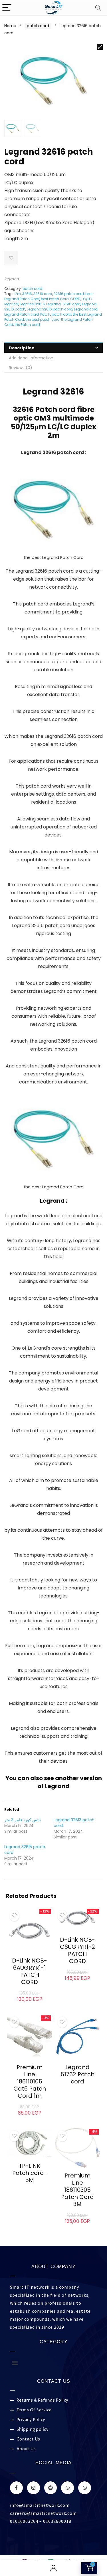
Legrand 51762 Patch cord (77, 2074)
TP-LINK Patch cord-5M (30, 2173)
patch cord (38, 26)
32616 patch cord (69, 294)
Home (10, 26)
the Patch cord (27, 325)
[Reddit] (51, 2488)
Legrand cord (86, 309)
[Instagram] (34, 2488)
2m (18, 294)
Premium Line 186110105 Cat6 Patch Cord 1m (30, 2081)
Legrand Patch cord (22, 314)
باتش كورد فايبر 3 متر (23, 1820)
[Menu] (7, 8)
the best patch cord (43, 319)
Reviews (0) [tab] (21, 368)
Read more (77, 2092)
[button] (100, 47)
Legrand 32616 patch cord (50, 309)
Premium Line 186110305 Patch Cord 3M (77, 2190)
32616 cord (43, 294)
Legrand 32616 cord (63, 304)
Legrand (57, 1786)
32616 (27, 294)
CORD (75, 299)
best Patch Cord (55, 299)
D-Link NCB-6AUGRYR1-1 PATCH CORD (30, 1971)
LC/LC (87, 299)
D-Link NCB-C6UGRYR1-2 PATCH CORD (77, 1950)
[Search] (98, 8)
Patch (45, 314)
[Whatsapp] (67, 2488)
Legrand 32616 (32, 304)
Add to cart (30, 2005)
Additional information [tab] (31, 358)
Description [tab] (22, 348)
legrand (12, 279)
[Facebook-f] (16, 2488)
